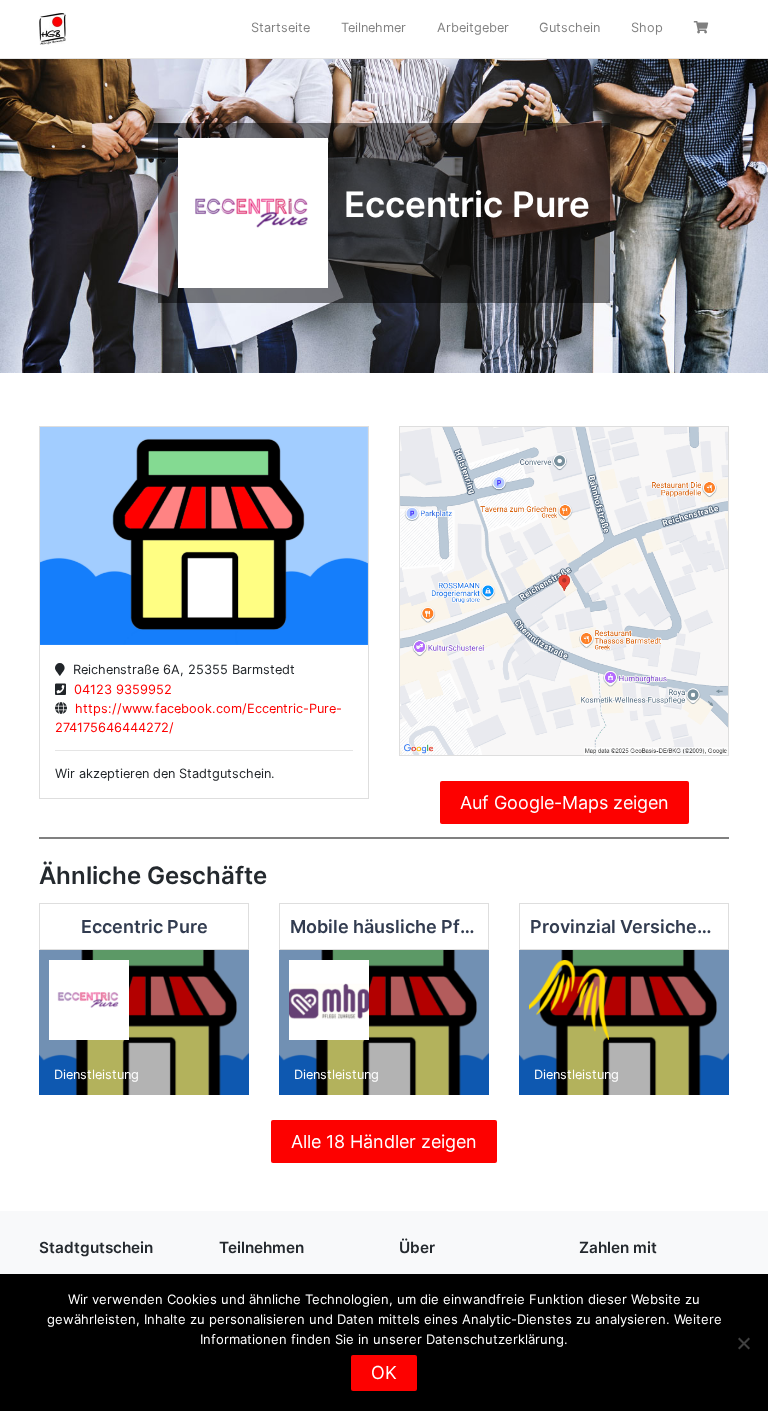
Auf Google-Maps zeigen (564, 802)
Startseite (280, 27)
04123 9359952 (119, 689)
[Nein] (743, 1343)
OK (384, 1372)
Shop (647, 27)
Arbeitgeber (473, 27)
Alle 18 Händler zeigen (384, 1141)
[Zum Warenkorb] (703, 29)
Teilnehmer (373, 27)
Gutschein (569, 27)
